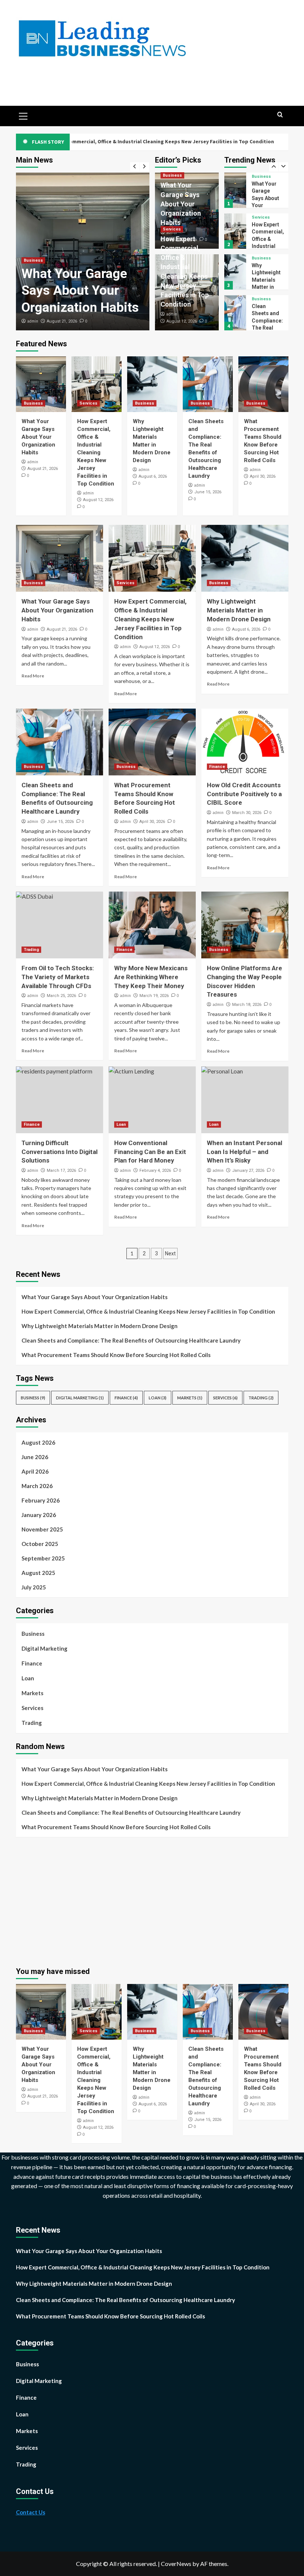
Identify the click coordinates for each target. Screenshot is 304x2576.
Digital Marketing (80, 1398)
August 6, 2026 (153, 476)
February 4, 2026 (155, 1171)
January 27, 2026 (248, 1171)
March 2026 (37, 1486)
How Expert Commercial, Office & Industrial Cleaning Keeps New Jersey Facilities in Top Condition (96, 452)
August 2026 (38, 1442)
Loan (121, 1124)
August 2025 (38, 1573)
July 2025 (34, 1587)
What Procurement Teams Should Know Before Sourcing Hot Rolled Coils (116, 1355)
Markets (190, 1398)
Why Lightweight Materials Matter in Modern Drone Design (266, 246)
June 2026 (35, 1457)
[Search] (280, 115)
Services (172, 229)
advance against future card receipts (59, 2176)
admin (33, 321)
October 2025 (40, 1544)
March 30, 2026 (247, 813)
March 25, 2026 (61, 996)
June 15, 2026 (208, 492)
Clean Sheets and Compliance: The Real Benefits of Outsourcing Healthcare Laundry (131, 1340)
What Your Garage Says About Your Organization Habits (80, 291)
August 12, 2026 (182, 321)
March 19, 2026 (154, 996)
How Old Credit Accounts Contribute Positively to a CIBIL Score (244, 794)
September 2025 (43, 1558)
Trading (31, 950)
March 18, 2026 (247, 1005)
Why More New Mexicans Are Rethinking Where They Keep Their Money (151, 977)
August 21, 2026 (62, 321)
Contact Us (31, 2512)
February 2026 (41, 1500)
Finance (217, 767)
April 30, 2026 (263, 476)
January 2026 (39, 1515)
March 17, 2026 (61, 1171)
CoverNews (176, 2564)
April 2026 (35, 1471)
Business (33, 260)
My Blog (57, 70)
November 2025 (42, 1529)
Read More (33, 676)
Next (170, 1253)
